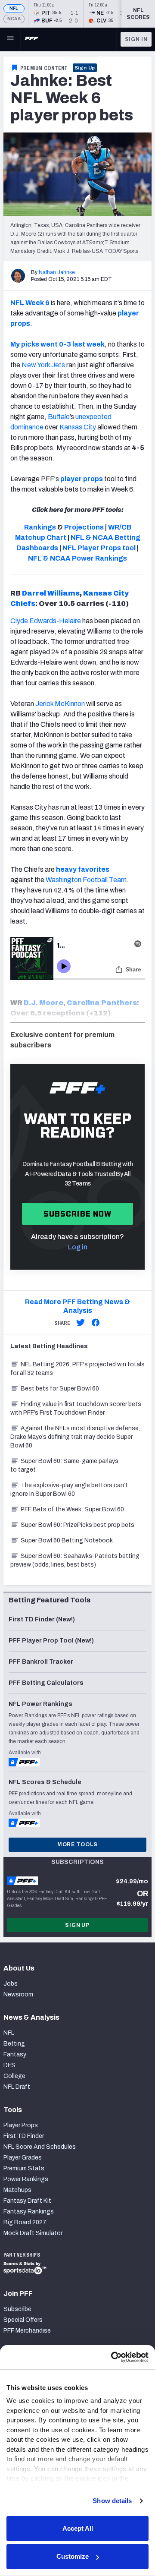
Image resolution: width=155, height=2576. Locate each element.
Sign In (136, 39)
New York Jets (43, 365)
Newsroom (18, 1994)
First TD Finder (24, 2136)
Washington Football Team (86, 880)
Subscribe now (78, 1214)
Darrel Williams (51, 593)
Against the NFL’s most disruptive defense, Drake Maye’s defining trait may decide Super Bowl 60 (75, 1437)
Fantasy (15, 2054)
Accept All (78, 2528)
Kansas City (78, 427)
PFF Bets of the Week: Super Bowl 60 (72, 1509)
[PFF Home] (31, 39)
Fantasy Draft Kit (27, 2201)
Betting (14, 2044)
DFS (9, 2065)
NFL (14, 8)
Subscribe (17, 2309)
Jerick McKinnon (60, 704)
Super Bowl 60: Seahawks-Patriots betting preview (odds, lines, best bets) (75, 1560)
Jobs (11, 1984)
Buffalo (59, 417)
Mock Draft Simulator (33, 2233)
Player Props (21, 2125)
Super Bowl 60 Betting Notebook (67, 1540)
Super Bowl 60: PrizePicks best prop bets (77, 1525)
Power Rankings (26, 2179)
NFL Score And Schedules (40, 2147)
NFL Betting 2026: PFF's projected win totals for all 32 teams (77, 1369)
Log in (78, 1247)
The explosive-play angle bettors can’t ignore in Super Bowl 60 (69, 1490)
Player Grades (23, 2158)
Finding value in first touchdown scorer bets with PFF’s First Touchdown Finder (76, 1408)
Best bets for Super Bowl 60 (60, 1389)
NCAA (14, 19)
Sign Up (85, 68)
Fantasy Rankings (29, 2212)
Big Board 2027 (25, 2222)
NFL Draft (17, 2087)
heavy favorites (83, 869)
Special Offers (23, 2320)
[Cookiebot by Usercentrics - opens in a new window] (112, 2357)
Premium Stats (24, 2168)
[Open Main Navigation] (10, 39)
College (14, 2076)
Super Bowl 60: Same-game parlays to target (64, 1465)
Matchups (17, 2190)
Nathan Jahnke (57, 272)
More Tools (77, 1845)
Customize (73, 2556)
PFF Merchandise (27, 2331)
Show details (112, 2501)
